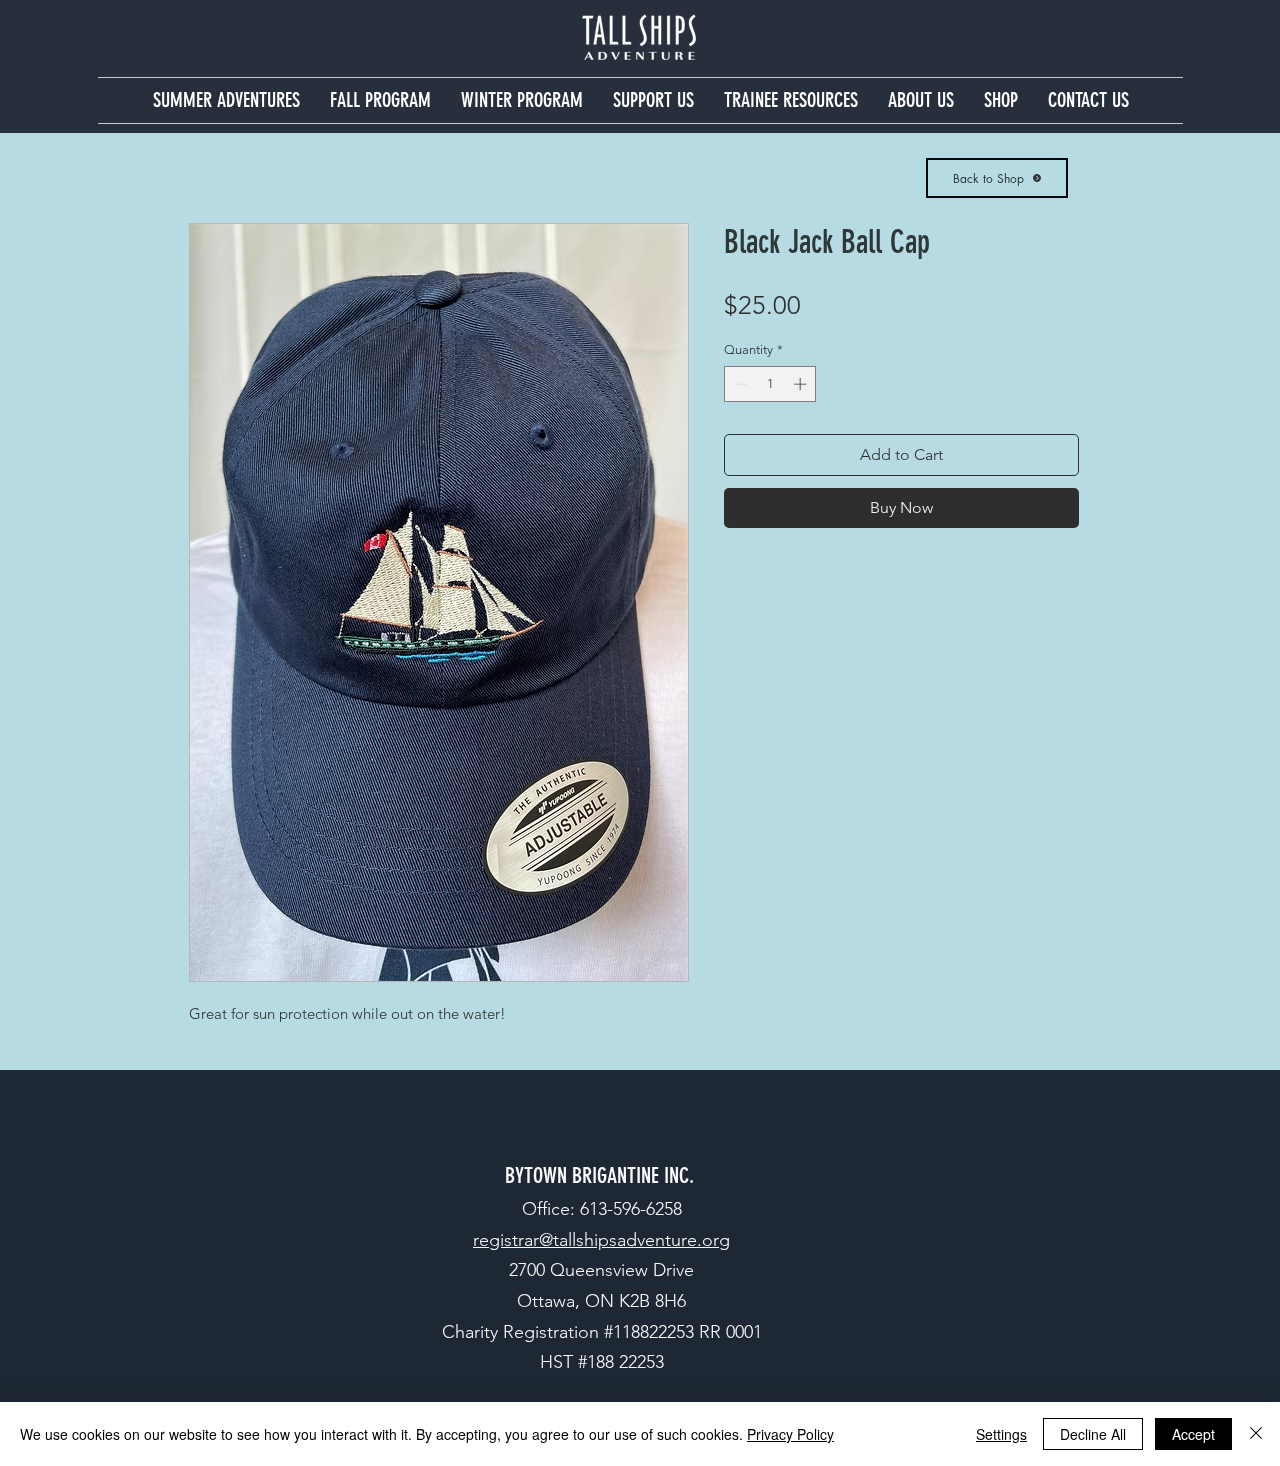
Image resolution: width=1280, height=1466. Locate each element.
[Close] (1256, 1434)
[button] (226, 100)
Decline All (1093, 1434)
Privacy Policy (790, 1434)
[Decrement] (739, 384)
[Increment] (802, 384)
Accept (1193, 1434)
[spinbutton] (770, 384)
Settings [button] (1001, 1434)
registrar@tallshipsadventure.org (601, 1240)
